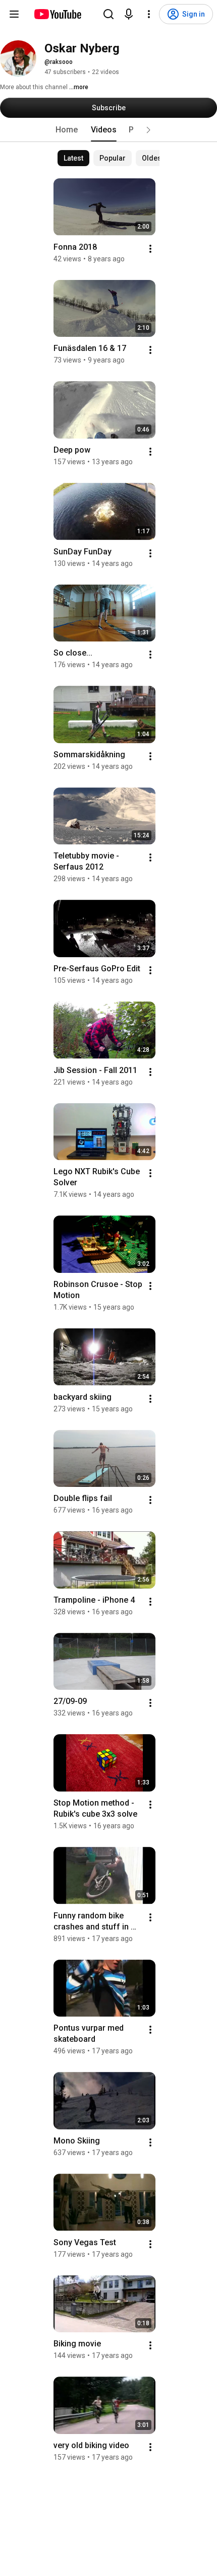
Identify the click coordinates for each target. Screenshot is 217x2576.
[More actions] (150, 249)
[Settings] (149, 14)
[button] (148, 130)
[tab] (67, 130)
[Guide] (14, 14)
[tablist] (108, 130)
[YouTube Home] (57, 14)
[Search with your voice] (129, 14)
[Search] (108, 14)
